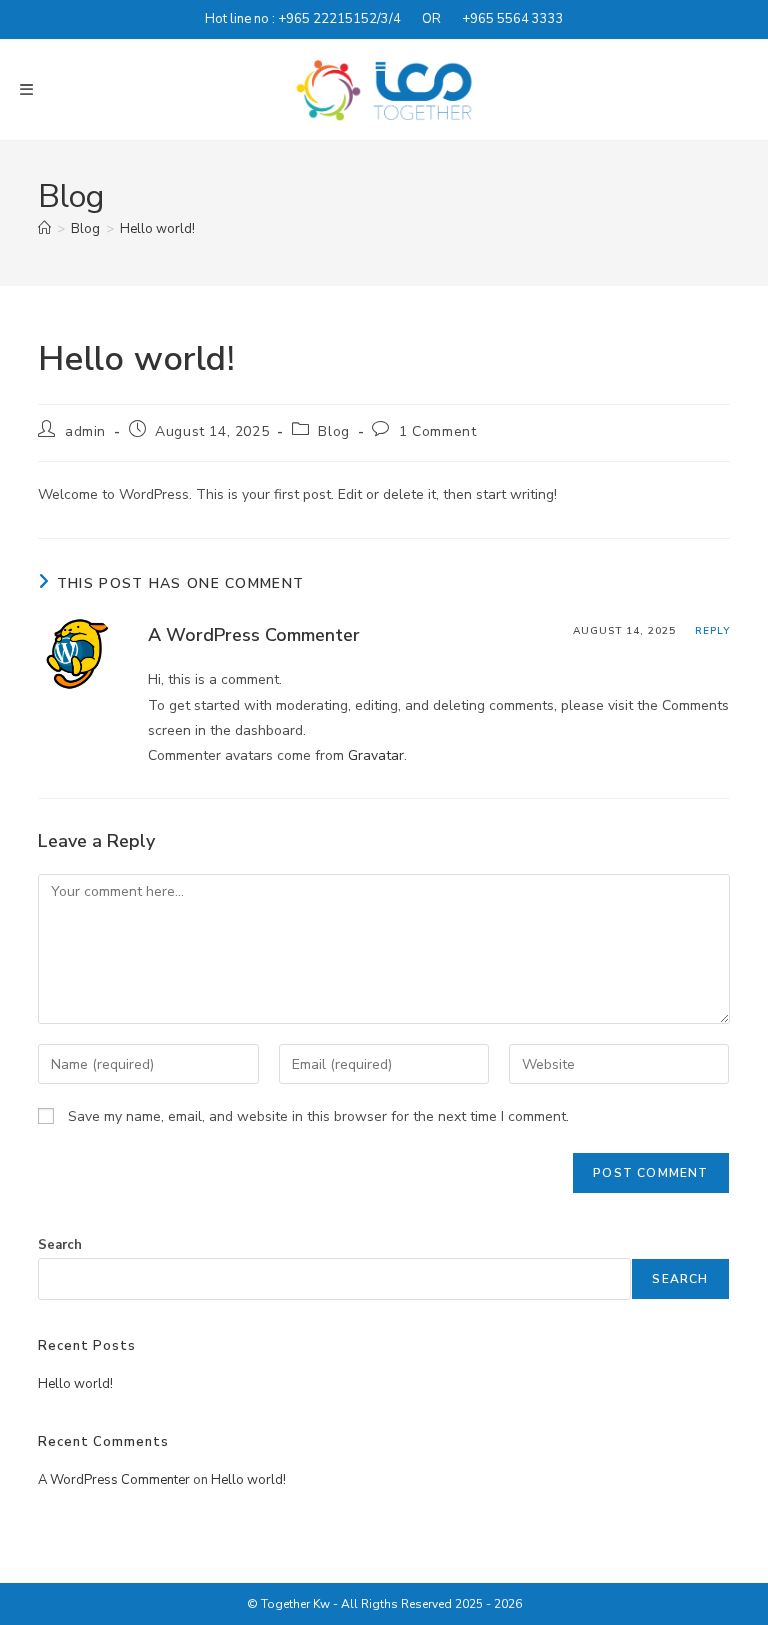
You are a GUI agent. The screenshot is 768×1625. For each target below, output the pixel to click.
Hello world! (157, 229)
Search (60, 1245)
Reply (712, 631)
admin (85, 431)
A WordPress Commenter (254, 635)
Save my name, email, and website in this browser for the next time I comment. (318, 1116)
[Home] (44, 229)
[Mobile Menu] (27, 90)
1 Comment (437, 431)
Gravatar (376, 755)
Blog (333, 431)
